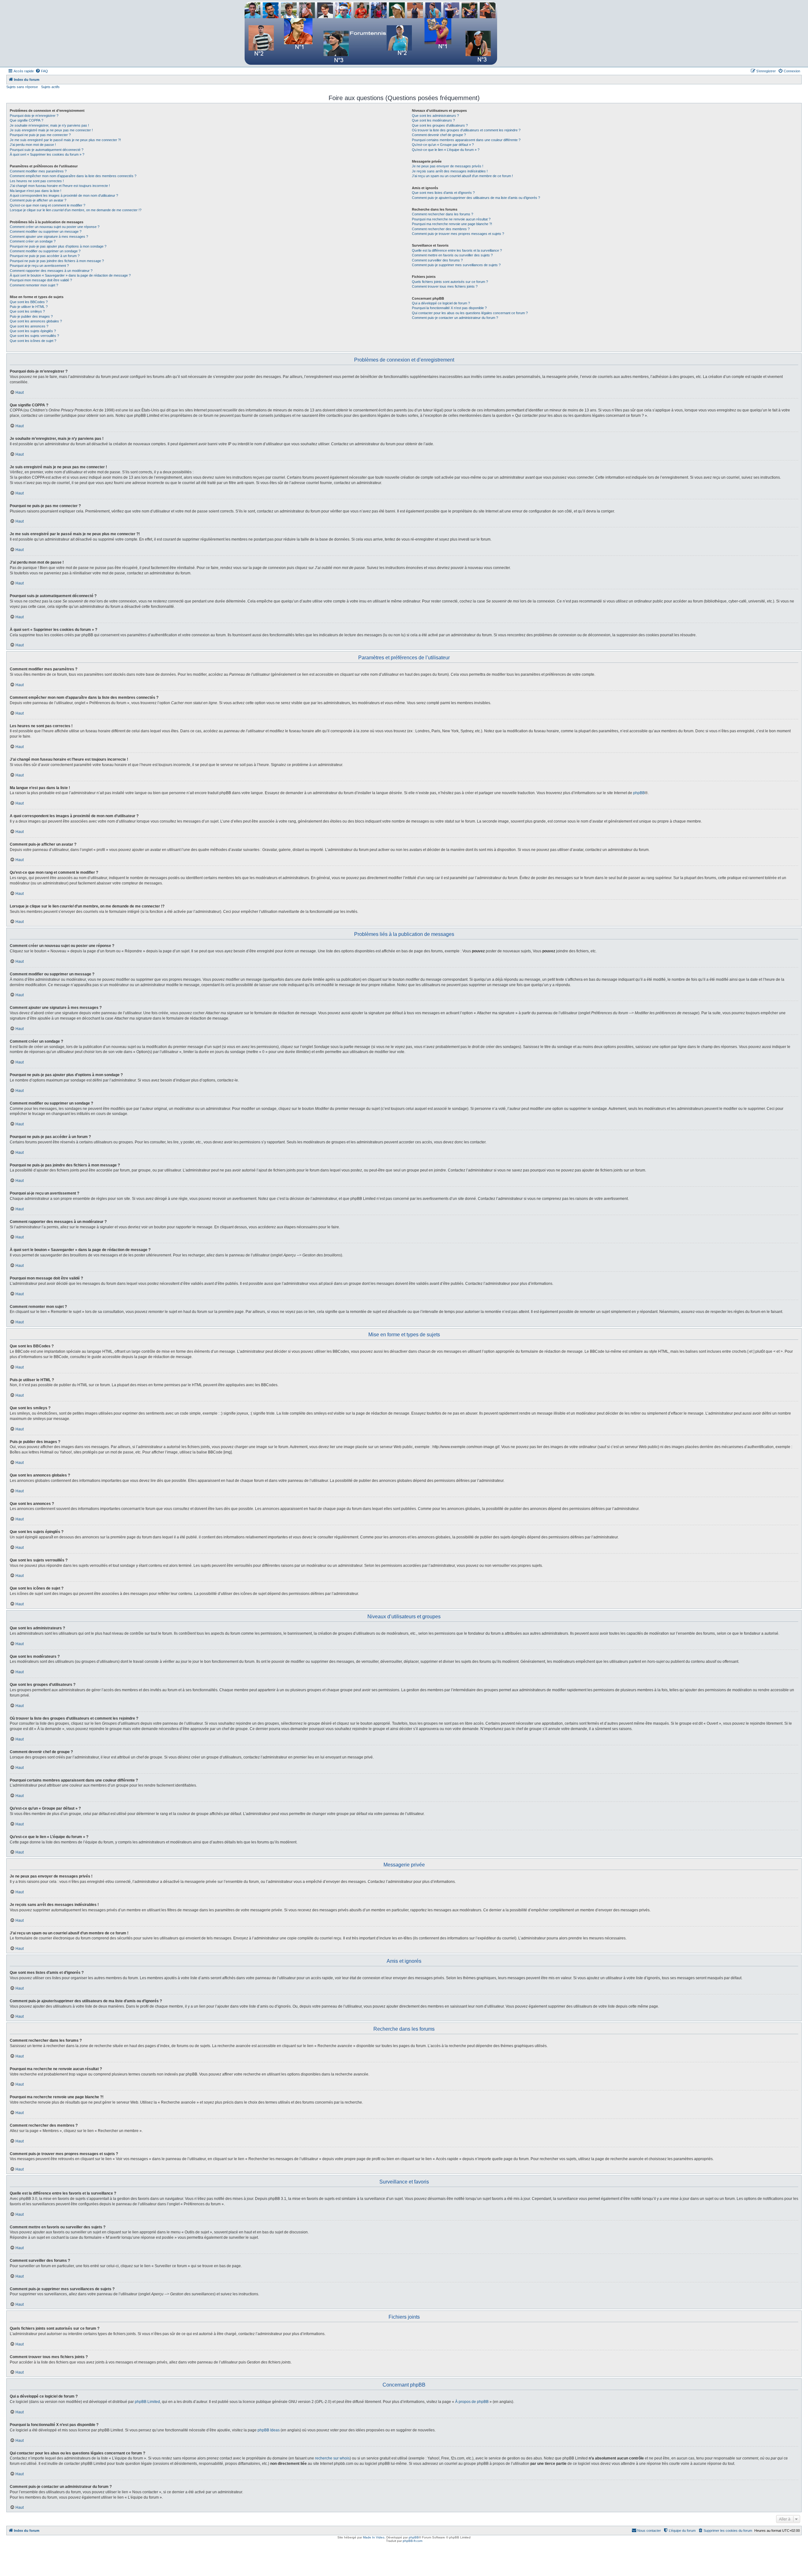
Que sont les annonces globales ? (36, 321)
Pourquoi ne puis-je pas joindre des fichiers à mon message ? (57, 261)
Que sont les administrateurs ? (435, 116)
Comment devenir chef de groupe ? (439, 135)
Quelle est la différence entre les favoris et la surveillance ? (457, 250)
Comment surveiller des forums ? (437, 260)
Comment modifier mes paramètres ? (38, 171)
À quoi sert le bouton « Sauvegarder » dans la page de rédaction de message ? (70, 275)
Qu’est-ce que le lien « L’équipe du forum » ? (446, 150)
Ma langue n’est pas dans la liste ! (36, 191)
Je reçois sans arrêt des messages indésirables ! (450, 171)
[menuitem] (42, 71)
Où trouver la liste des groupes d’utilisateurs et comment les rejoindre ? (466, 130)
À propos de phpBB (472, 2402)
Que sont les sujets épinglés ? (33, 331)
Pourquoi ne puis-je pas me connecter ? (40, 135)
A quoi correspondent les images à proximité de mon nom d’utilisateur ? (64, 195)
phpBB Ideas (269, 2430)
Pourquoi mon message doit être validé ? (41, 280)
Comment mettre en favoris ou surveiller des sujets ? (452, 255)
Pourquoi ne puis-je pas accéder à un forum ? (45, 256)
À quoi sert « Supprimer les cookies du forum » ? (47, 154)
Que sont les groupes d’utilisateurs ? (440, 125)
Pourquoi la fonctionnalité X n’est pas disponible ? (449, 308)
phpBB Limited (147, 2402)
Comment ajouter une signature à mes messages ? (49, 237)
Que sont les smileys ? (27, 311)
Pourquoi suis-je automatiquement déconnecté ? (47, 150)
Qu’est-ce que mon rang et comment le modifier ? (48, 205)
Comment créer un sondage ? (33, 241)
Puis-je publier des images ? (31, 316)
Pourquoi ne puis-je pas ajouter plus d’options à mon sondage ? (58, 246)
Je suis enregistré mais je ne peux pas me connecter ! (51, 130)
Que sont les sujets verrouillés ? (34, 336)
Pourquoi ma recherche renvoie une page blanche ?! (452, 224)
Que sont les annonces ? (29, 326)
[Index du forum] (371, 33)
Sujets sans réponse (22, 87)
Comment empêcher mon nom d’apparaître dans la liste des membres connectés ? (73, 176)
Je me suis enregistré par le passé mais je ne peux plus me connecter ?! (65, 140)
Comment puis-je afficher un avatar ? (38, 200)
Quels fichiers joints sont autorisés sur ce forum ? (450, 282)
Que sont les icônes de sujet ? (33, 341)
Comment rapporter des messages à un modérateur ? (51, 271)
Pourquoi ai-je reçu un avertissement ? (39, 266)
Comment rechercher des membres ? (441, 229)
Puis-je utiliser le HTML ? (29, 307)
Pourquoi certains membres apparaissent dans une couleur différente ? (466, 140)
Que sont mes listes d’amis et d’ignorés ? (443, 193)
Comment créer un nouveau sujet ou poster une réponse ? (55, 227)
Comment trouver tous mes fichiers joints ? (445, 286)
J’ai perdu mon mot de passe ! (33, 145)
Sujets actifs (50, 87)
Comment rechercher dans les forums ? (443, 214)
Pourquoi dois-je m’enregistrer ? (34, 116)
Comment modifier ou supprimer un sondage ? (45, 251)
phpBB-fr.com (413, 2541)
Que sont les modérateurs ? (433, 120)
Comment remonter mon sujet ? (34, 285)
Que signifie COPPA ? (27, 120)
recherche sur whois (332, 2458)
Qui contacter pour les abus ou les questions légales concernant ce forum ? (470, 313)
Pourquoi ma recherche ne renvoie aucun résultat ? (451, 219)
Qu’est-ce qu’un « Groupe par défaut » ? (443, 145)
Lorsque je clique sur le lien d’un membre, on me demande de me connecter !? (76, 210)
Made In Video (374, 2537)
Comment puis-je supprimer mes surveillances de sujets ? (456, 265)
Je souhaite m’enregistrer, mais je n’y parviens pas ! (49, 125)
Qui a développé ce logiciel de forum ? (441, 303)
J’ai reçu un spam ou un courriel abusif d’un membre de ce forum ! (462, 176)
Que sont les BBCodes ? (29, 302)
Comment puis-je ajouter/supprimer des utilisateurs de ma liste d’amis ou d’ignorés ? (476, 198)
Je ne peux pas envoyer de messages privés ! (448, 166)
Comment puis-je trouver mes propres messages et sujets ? (458, 234)
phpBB (639, 793)
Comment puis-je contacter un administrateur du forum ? (455, 318)
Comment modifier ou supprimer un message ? (46, 231)
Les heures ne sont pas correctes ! (37, 181)
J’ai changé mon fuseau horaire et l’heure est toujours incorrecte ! (60, 186)
